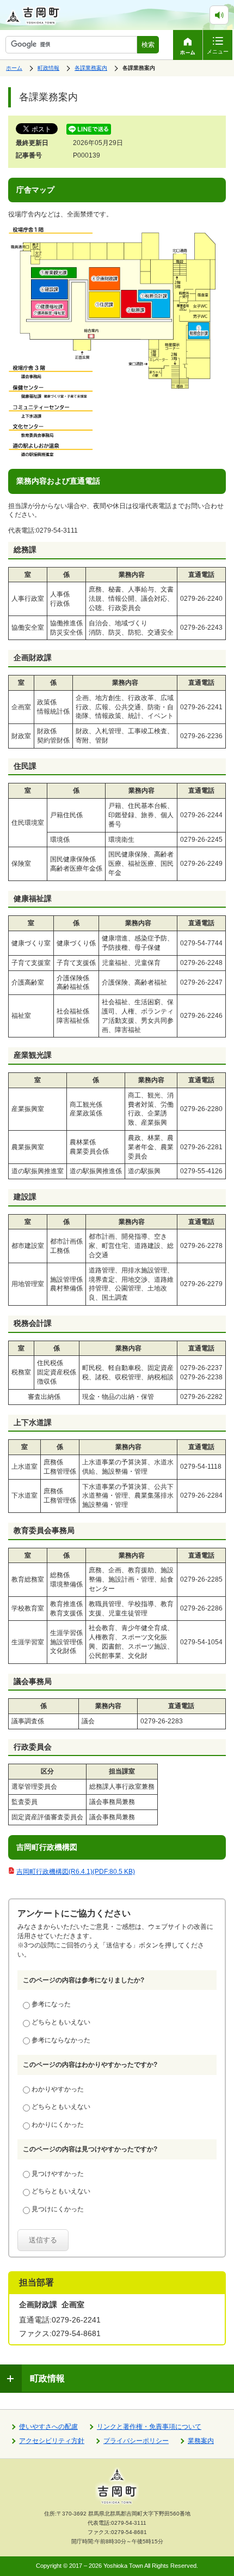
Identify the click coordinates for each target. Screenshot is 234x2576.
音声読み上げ (228, 10)
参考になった (51, 2004)
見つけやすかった (58, 2174)
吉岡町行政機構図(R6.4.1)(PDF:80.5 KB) (76, 1872)
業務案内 (201, 2441)
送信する (43, 2240)
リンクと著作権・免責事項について (149, 2427)
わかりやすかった (58, 2089)
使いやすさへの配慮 (48, 2427)
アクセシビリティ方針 (52, 2441)
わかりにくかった (58, 2125)
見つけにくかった (58, 2209)
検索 (148, 45)
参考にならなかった (61, 2040)
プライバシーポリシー (136, 2441)
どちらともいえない (61, 2022)
